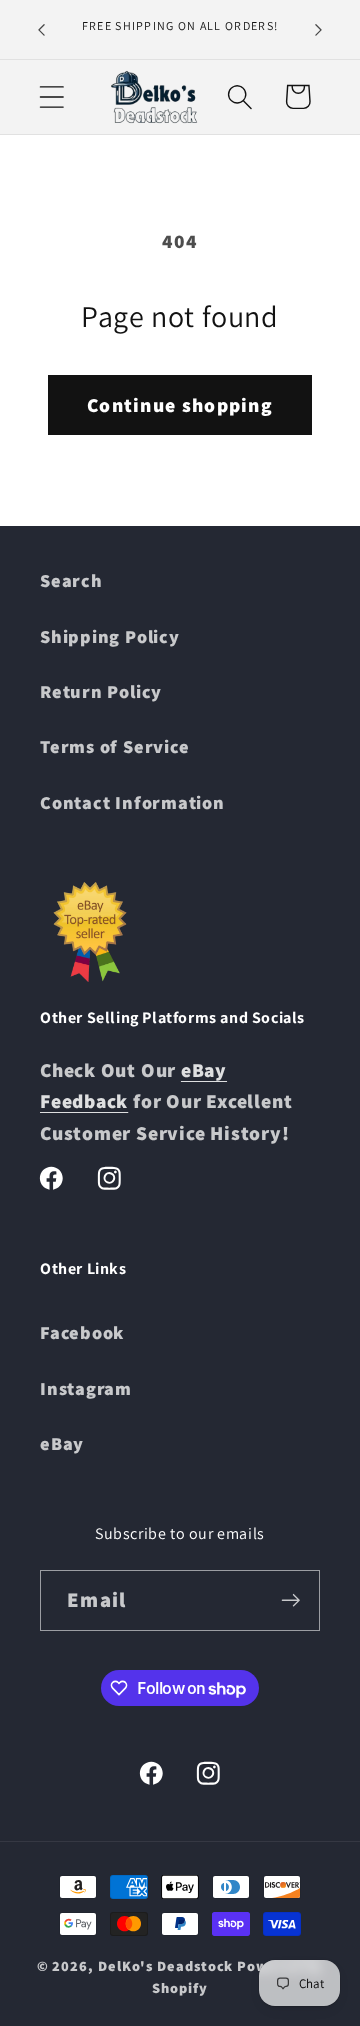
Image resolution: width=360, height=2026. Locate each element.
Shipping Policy (110, 636)
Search (71, 580)
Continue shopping (180, 405)
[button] (51, 96)
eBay (62, 1443)
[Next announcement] (319, 29)
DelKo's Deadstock (165, 1965)
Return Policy (101, 691)
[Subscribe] (290, 1600)
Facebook (82, 1332)
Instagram (86, 1388)
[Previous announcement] (42, 29)
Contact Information (132, 802)
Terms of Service (114, 746)
